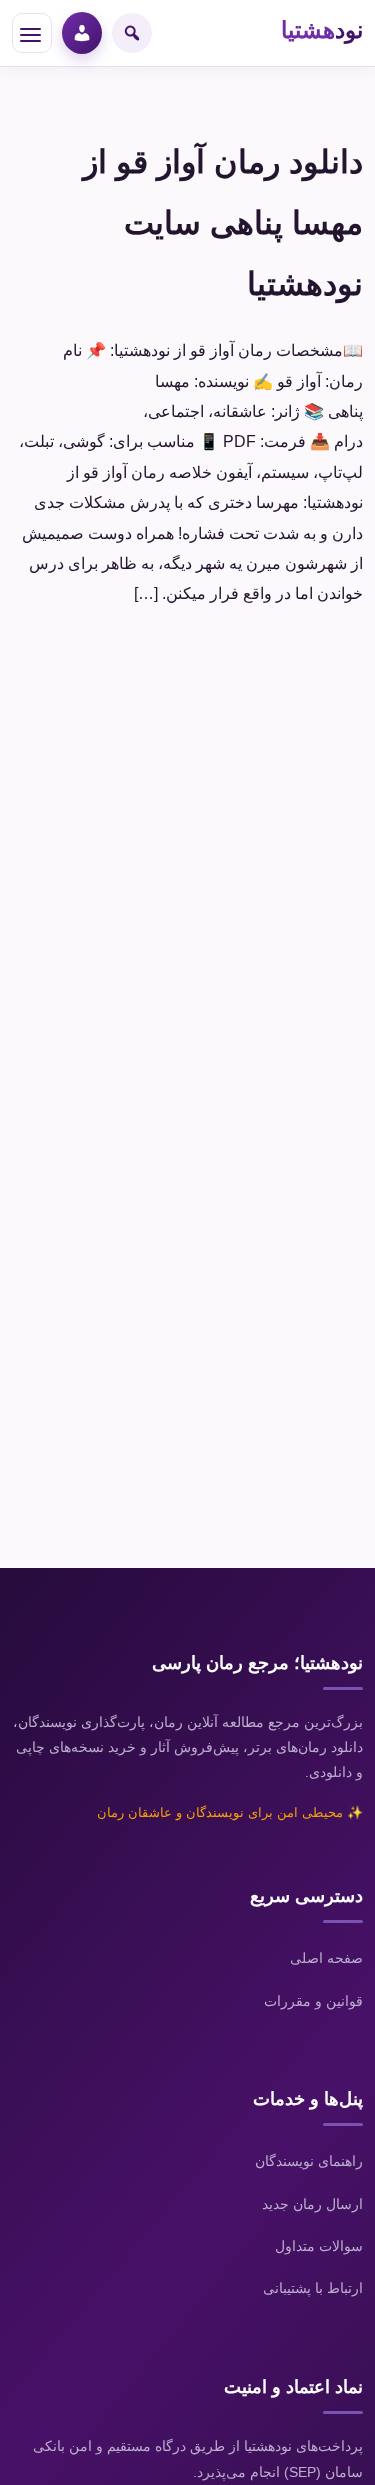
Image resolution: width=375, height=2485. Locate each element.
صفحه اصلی (326, 1958)
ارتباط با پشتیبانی (313, 2288)
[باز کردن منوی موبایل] (32, 33)
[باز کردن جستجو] (132, 33)
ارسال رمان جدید (312, 2204)
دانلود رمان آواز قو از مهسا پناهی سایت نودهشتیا (223, 223)
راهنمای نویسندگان (309, 2161)
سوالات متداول (319, 2246)
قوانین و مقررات (313, 2001)
